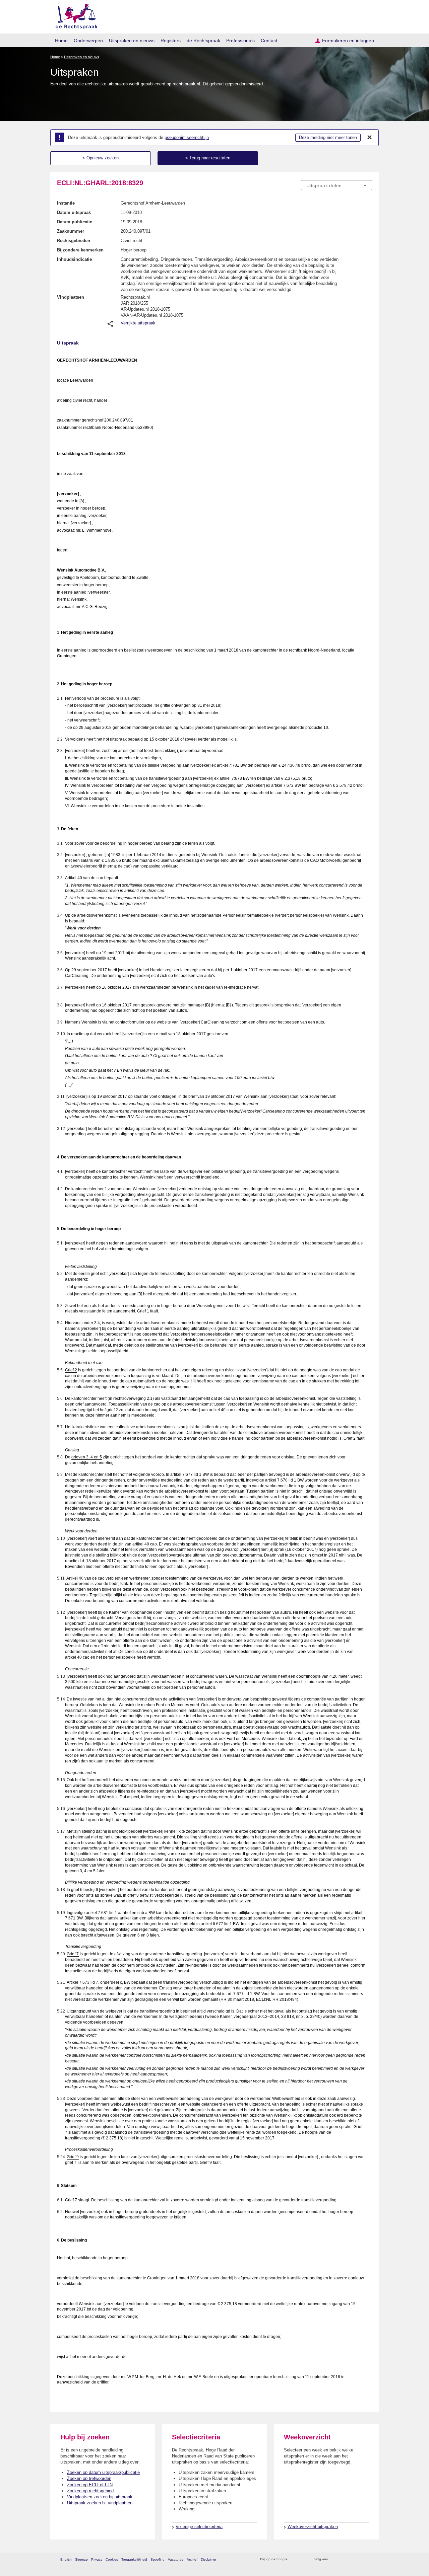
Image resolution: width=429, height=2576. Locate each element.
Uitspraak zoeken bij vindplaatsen (100, 2503)
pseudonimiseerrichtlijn (187, 137)
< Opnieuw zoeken (101, 158)
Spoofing (158, 2559)
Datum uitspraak (74, 212)
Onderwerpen (88, 41)
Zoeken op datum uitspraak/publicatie (103, 2472)
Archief (192, 2559)
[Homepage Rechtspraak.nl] (74, 15)
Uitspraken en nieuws (132, 41)
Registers (171, 41)
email (302, 2559)
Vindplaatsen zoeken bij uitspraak (100, 2497)
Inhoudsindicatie (74, 259)
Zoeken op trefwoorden (89, 2478)
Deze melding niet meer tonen (328, 137)
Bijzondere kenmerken (80, 250)
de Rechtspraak (203, 41)
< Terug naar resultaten (208, 158)
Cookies (112, 2559)
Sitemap (81, 2559)
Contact (269, 41)
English (66, 2559)
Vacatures (176, 2559)
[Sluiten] (370, 138)
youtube (369, 2559)
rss (294, 2559)
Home (61, 41)
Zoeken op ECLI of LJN (90, 2485)
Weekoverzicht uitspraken (313, 2527)
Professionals (240, 41)
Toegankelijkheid (134, 2559)
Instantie (66, 203)
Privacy (97, 2559)
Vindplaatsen (71, 297)
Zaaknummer (71, 231)
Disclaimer (208, 2559)
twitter (334, 2559)
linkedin (360, 2559)
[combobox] (336, 185)
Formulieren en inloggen (348, 41)
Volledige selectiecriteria (199, 2527)
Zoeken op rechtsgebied (90, 2491)
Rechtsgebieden (74, 241)
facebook (342, 2559)
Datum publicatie (75, 222)
